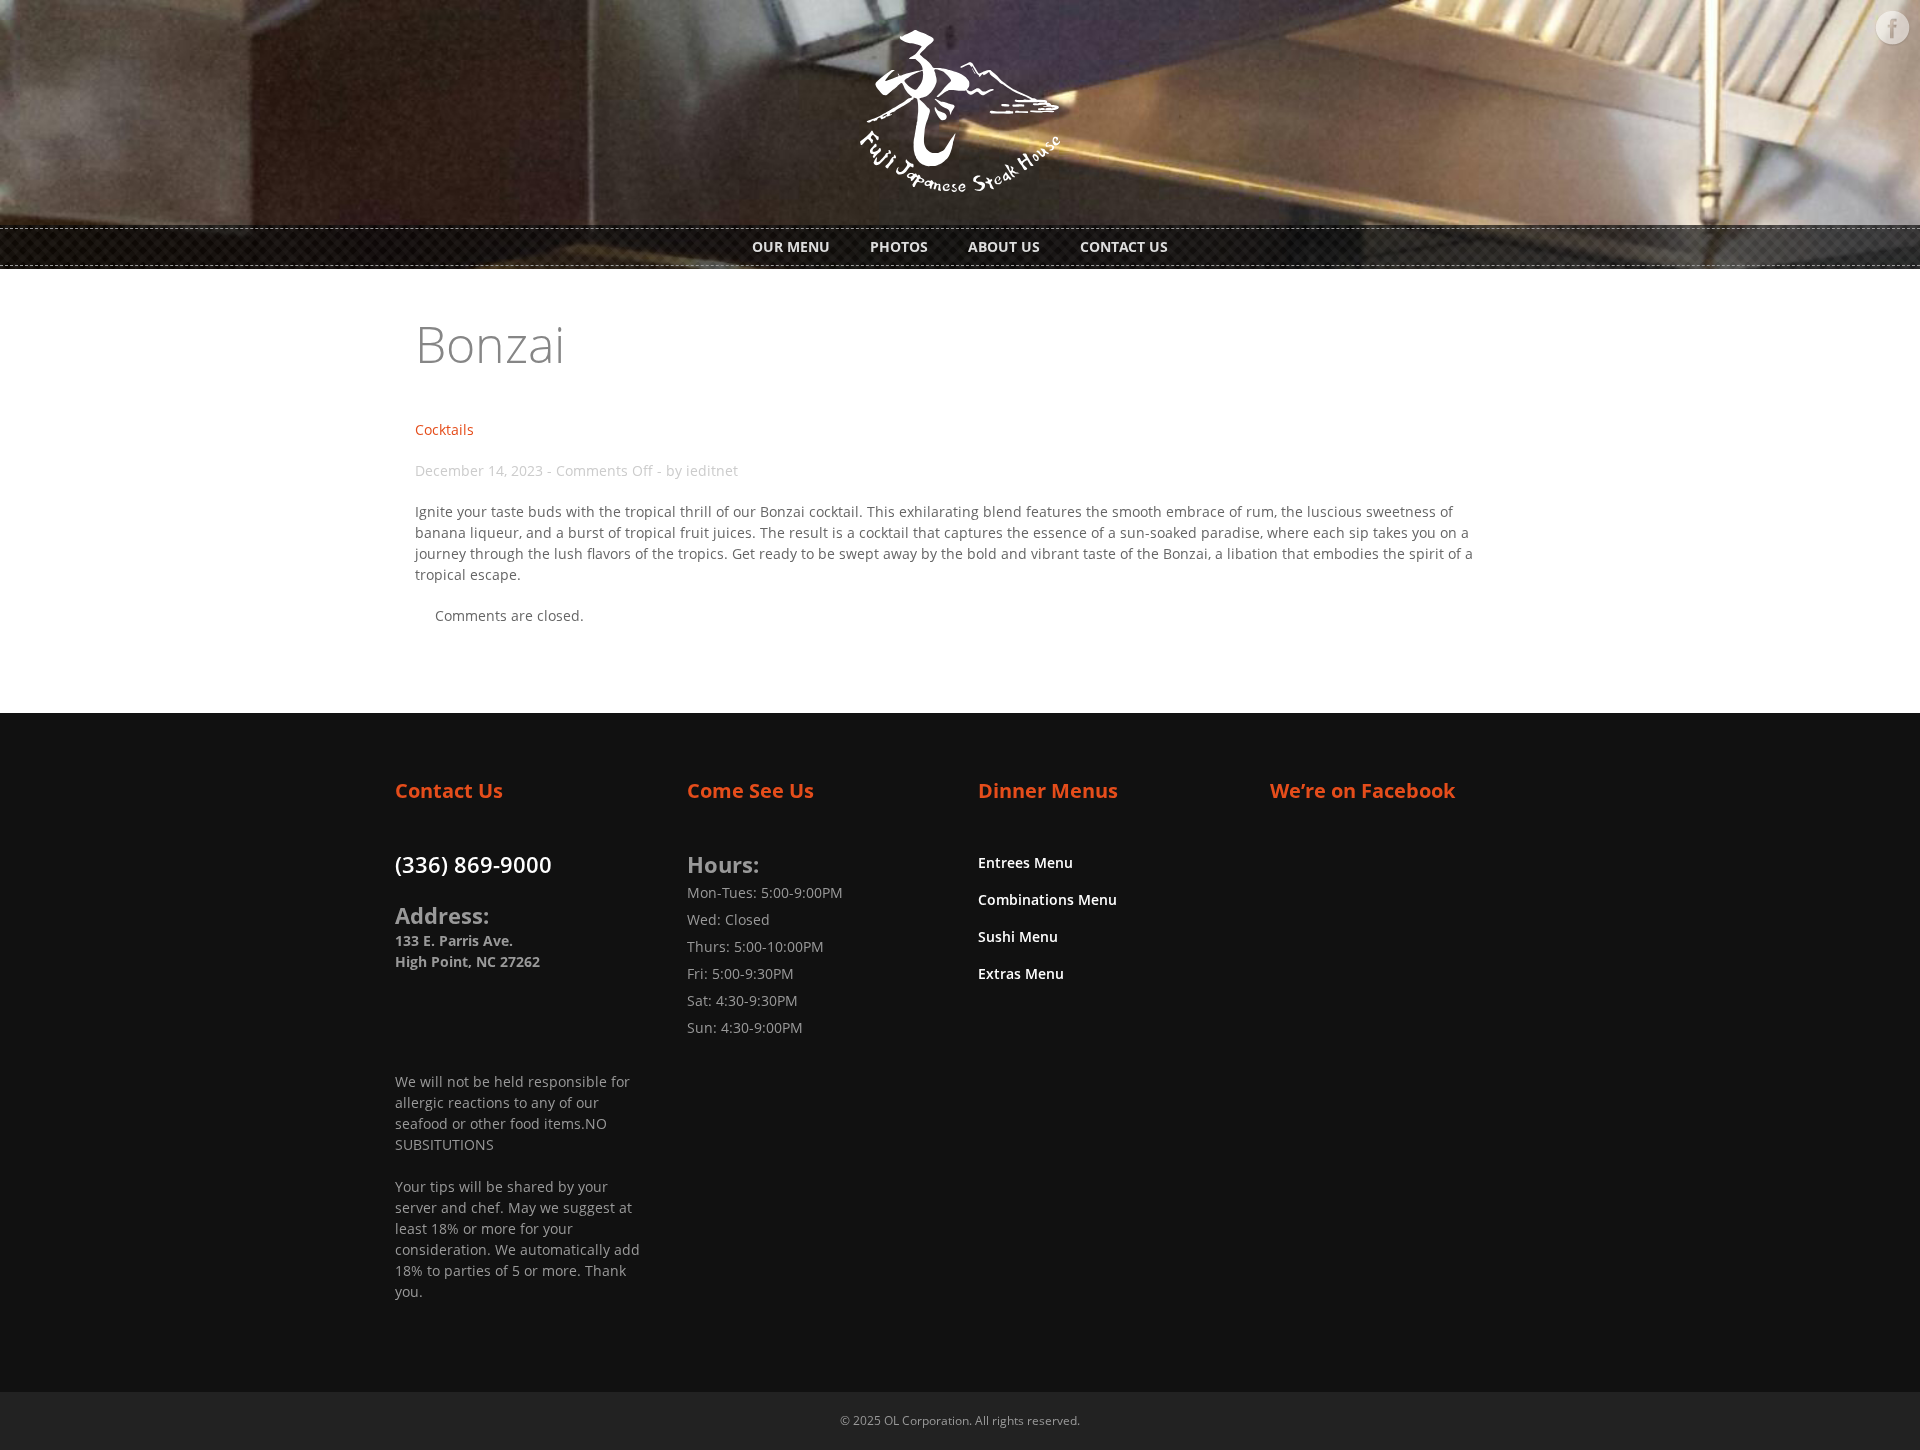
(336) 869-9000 (473, 864)
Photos (899, 246)
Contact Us (1124, 246)
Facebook (1892, 28)
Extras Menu (1021, 973)
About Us (1004, 246)
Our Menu (791, 246)
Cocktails (444, 429)
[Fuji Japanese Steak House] (960, 180)
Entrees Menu (1025, 862)
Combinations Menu (1047, 899)
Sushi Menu (1018, 936)
